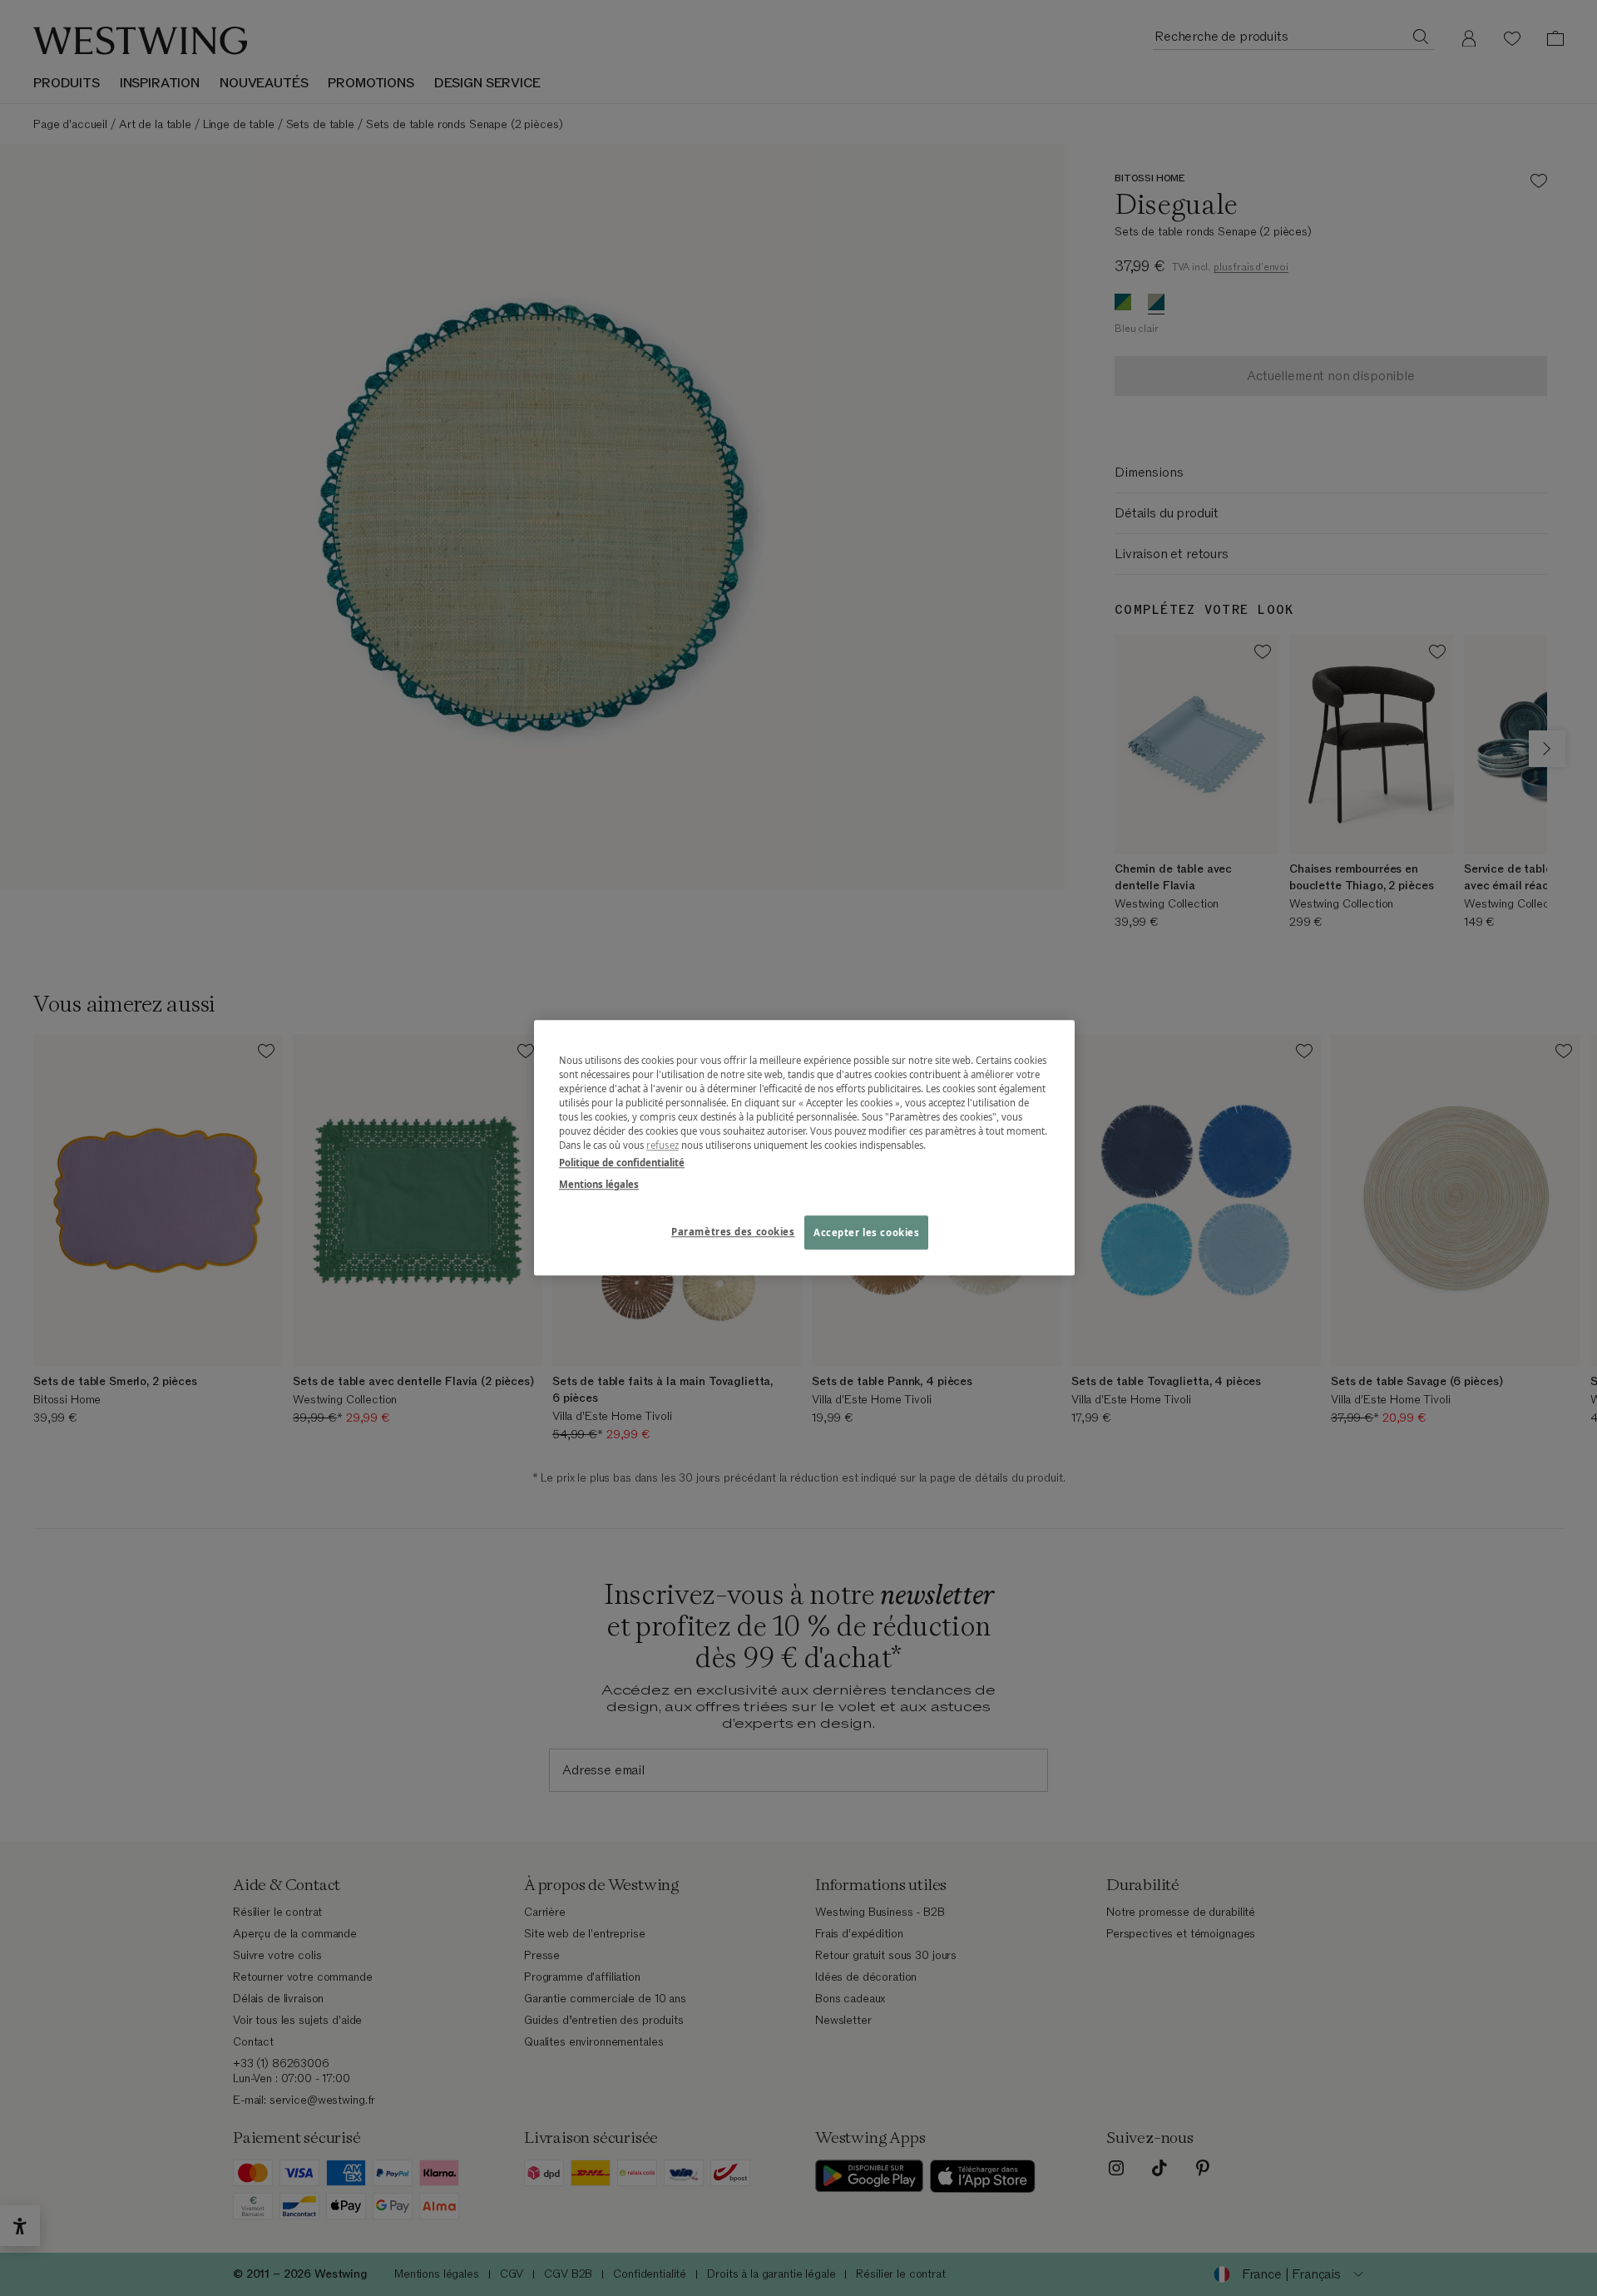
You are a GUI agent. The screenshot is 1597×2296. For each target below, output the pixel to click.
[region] (804, 1148)
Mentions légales (599, 1184)
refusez (663, 1146)
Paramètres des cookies (733, 1232)
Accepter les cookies (866, 1232)
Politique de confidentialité (622, 1163)
